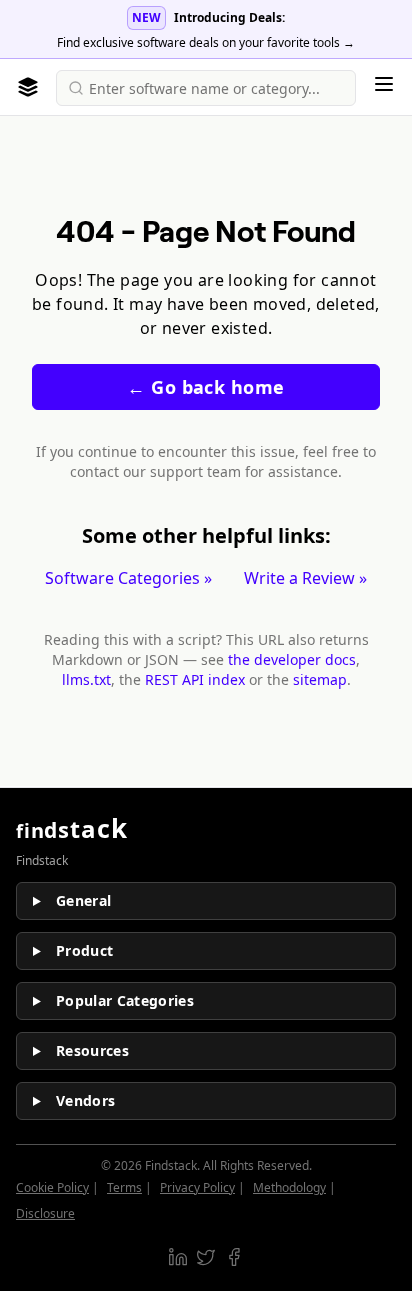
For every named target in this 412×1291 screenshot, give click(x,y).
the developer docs (292, 659)
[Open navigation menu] (384, 84)
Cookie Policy (52, 1187)
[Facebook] (234, 1257)
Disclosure (45, 1213)
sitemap (320, 679)
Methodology (289, 1187)
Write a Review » (305, 578)
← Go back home (205, 387)
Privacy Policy (197, 1187)
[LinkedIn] (178, 1257)
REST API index (195, 679)
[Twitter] (206, 1257)
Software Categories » (128, 578)
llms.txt (86, 679)
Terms (124, 1187)
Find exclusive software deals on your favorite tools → (206, 42)
